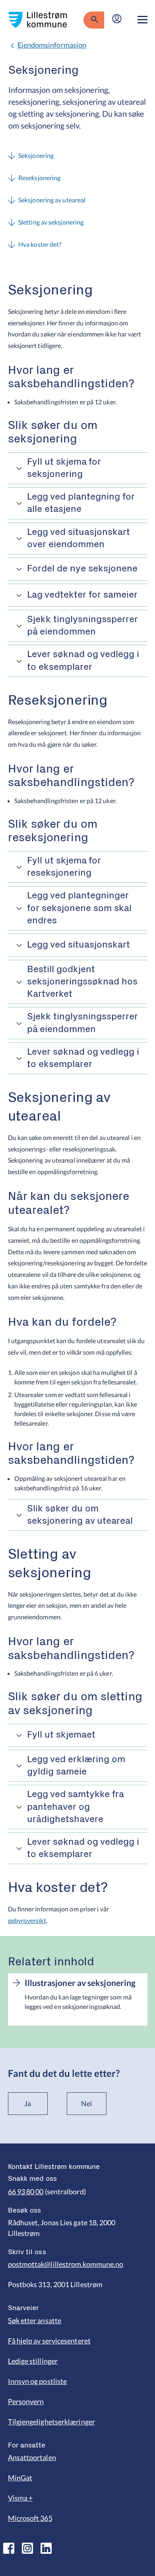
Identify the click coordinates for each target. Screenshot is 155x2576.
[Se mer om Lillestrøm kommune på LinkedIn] (46, 2548)
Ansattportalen (32, 2457)
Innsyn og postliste (38, 2381)
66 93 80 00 (26, 2192)
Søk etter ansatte (35, 2320)
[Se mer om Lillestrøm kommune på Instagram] (27, 2548)
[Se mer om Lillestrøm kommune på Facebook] (9, 2548)
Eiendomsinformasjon (52, 45)
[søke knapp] (94, 20)
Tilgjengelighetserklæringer (51, 2422)
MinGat (20, 2478)
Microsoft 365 (30, 2518)
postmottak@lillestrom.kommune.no (66, 2264)
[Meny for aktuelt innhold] (142, 20)
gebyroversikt (27, 1920)
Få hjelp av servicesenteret (49, 2341)
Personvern (26, 2401)
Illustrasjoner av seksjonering (80, 1983)
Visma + (20, 2498)
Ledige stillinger (33, 2361)
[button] (78, 468)
